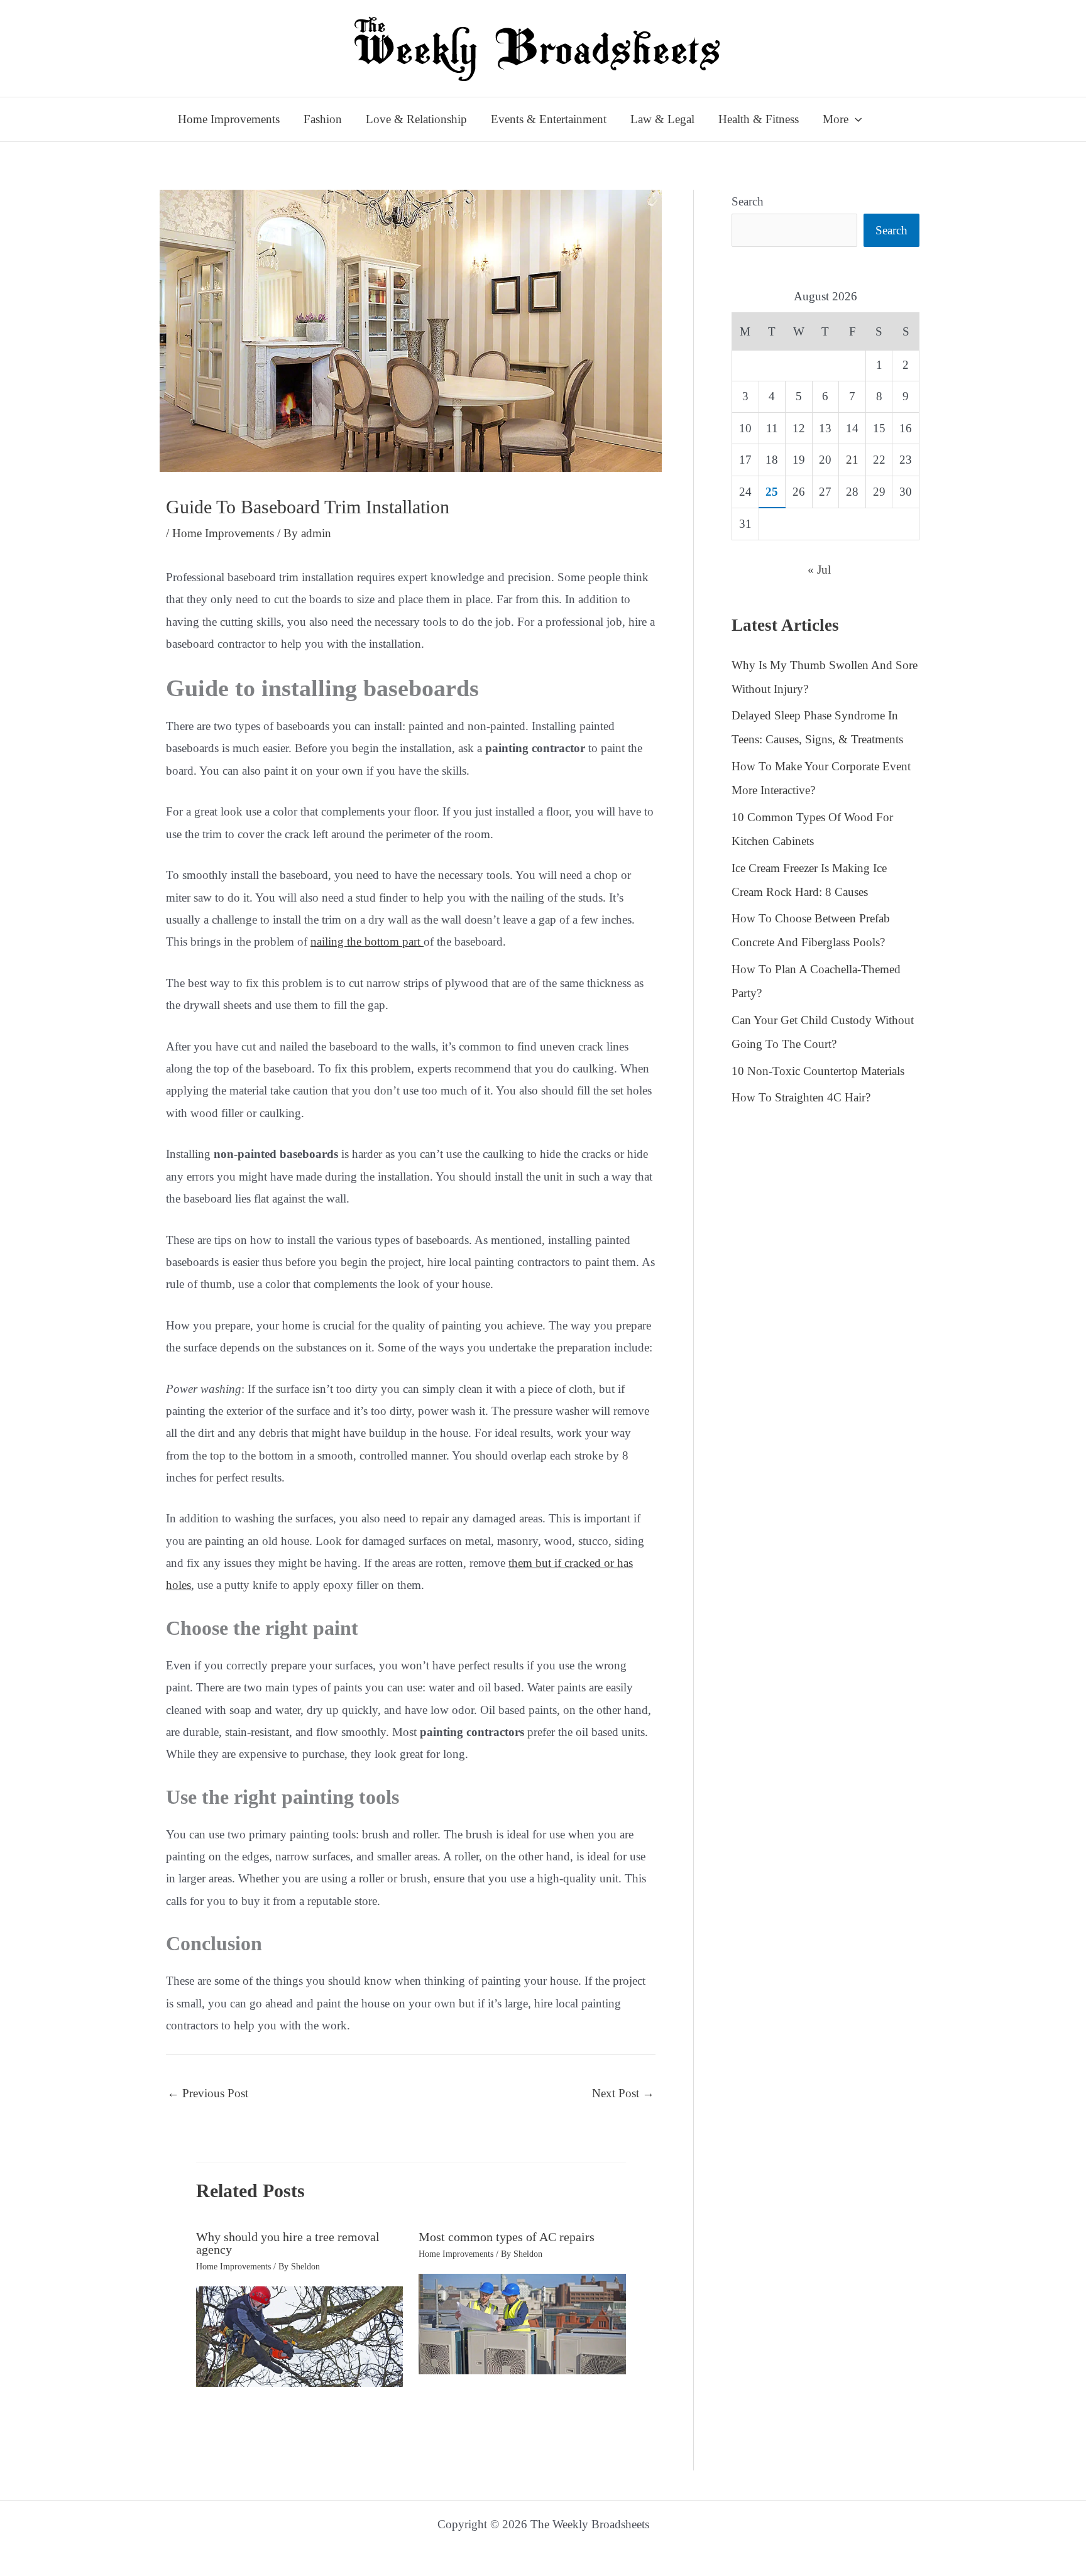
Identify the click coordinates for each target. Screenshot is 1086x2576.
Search (748, 201)
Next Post (623, 2093)
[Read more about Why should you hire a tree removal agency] (300, 2335)
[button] (855, 119)
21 (852, 460)
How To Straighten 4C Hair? (801, 1097)
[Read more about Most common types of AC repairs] (522, 2322)
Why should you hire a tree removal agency (288, 2243)
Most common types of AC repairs (507, 2237)
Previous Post (208, 2093)
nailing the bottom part (367, 941)
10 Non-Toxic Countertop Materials (818, 1071)
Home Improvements (223, 533)
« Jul (819, 570)
